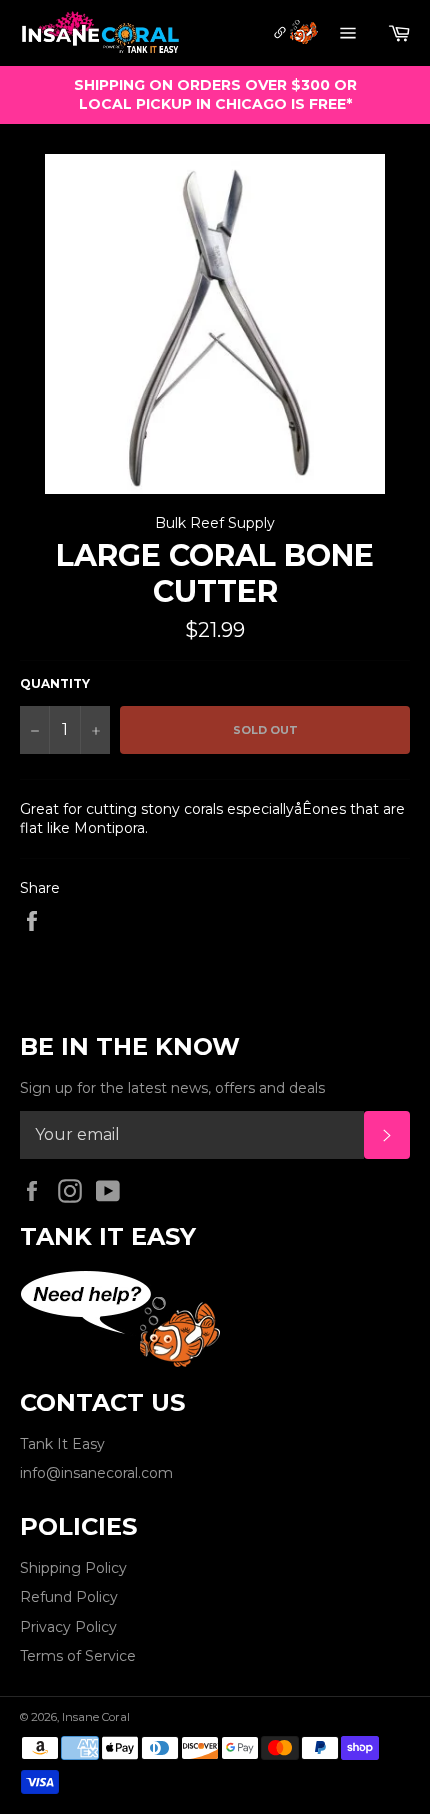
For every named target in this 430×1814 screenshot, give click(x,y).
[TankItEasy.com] (294, 34)
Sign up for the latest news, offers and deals (172, 1088)
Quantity (55, 683)
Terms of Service (78, 1656)
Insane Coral (96, 1717)
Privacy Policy (68, 1627)
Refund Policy (69, 1597)
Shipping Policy (73, 1568)
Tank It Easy (62, 1444)
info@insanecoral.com (96, 1473)
